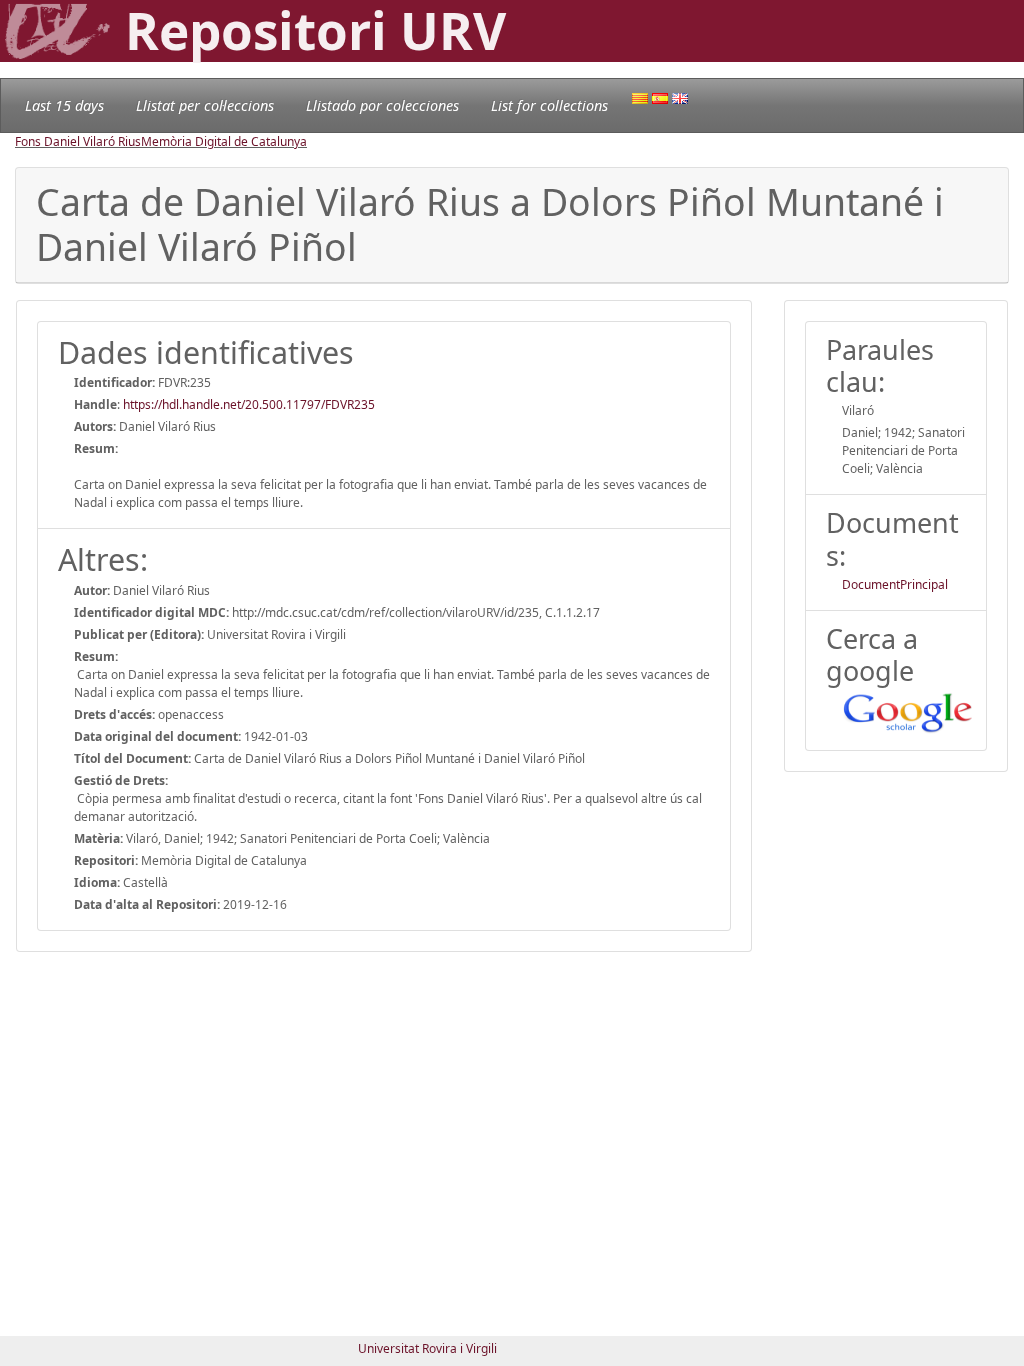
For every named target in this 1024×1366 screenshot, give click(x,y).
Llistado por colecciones (382, 105)
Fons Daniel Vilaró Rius (78, 141)
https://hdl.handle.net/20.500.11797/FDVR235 (249, 404)
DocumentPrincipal (895, 584)
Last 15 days (64, 105)
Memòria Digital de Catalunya (224, 141)
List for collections (549, 105)
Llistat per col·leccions (205, 105)
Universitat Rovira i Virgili (427, 1348)
